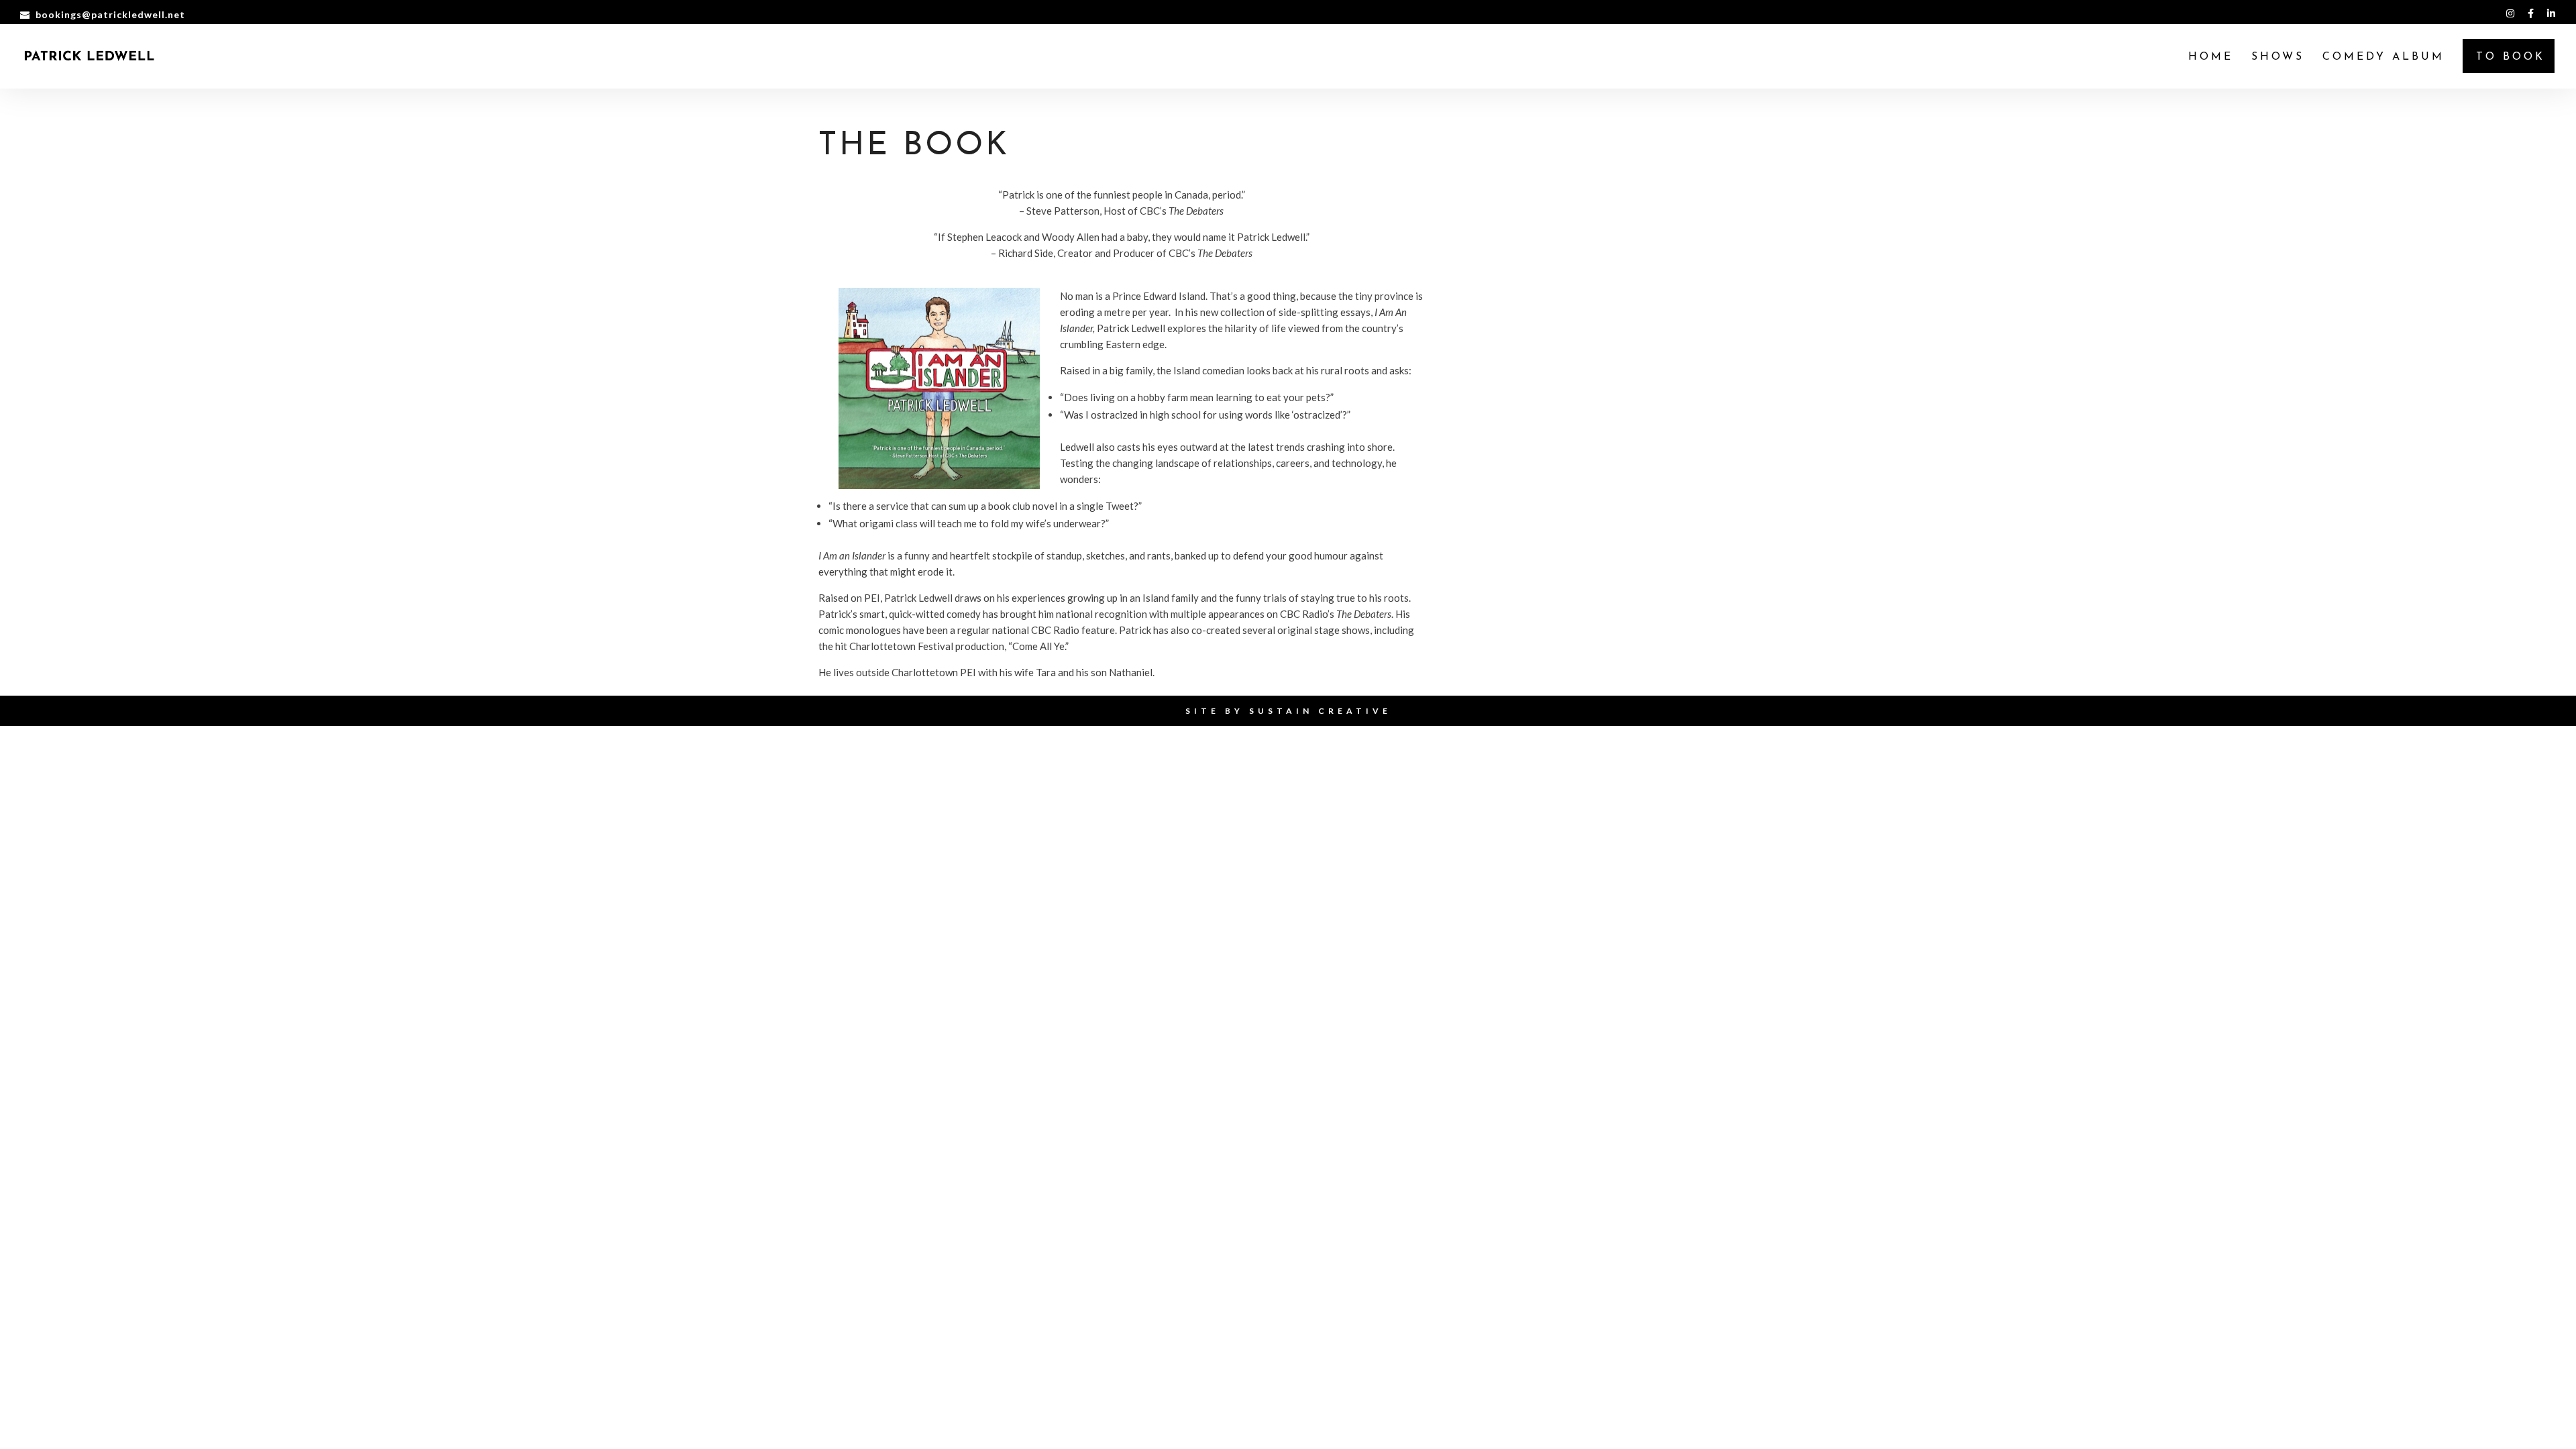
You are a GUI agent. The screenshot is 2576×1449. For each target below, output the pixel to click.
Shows (2278, 57)
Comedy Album (2383, 57)
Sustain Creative (1320, 711)
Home (2211, 57)
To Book (2511, 57)
